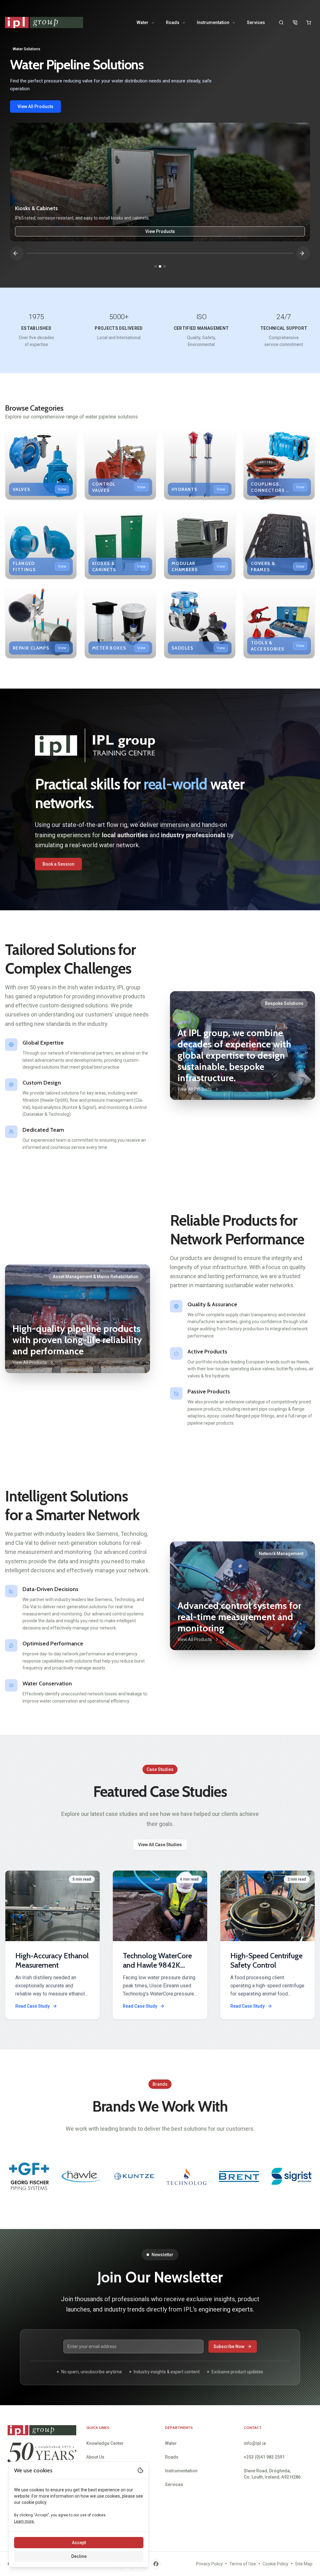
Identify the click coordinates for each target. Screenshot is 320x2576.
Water (142, 22)
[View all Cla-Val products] (291, 2176)
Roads (173, 22)
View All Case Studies (160, 1845)
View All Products (35, 106)
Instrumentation (213, 22)
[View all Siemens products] (239, 2176)
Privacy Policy (209, 2564)
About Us (95, 2457)
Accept (79, 2543)
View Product (160, 231)
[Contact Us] (295, 22)
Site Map (304, 2564)
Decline (79, 2556)
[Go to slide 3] (164, 266)
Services (256, 22)
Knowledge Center (105, 2443)
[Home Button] (44, 23)
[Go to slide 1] (156, 266)
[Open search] (281, 22)
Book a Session (58, 864)
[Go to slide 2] (160, 266)
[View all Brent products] (81, 2176)
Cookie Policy (275, 2564)
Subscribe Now (229, 2346)
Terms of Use (243, 2564)
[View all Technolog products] (29, 2176)
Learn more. (24, 2521)
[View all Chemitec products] (186, 2176)
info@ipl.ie (255, 2443)
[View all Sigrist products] (134, 2176)
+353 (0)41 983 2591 (264, 2457)
